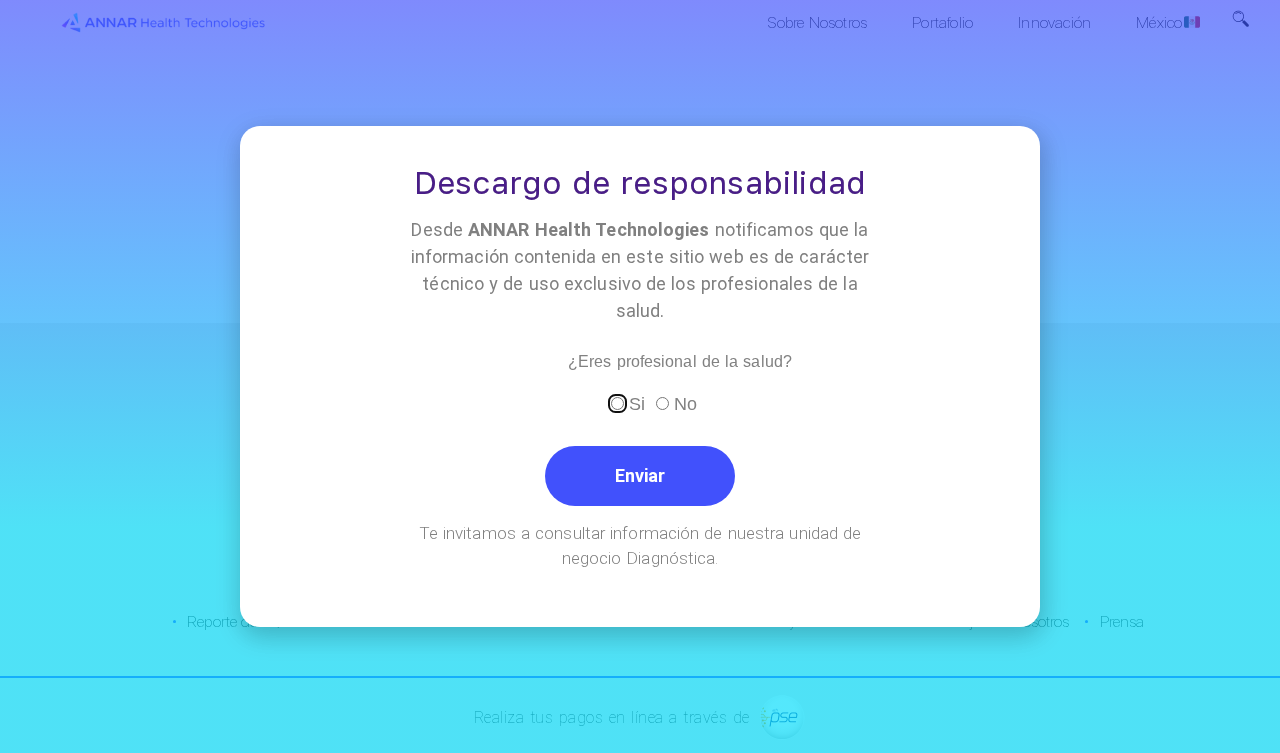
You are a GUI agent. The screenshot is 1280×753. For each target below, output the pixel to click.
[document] (640, 376)
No (685, 404)
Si (637, 404)
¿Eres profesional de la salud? (680, 362)
